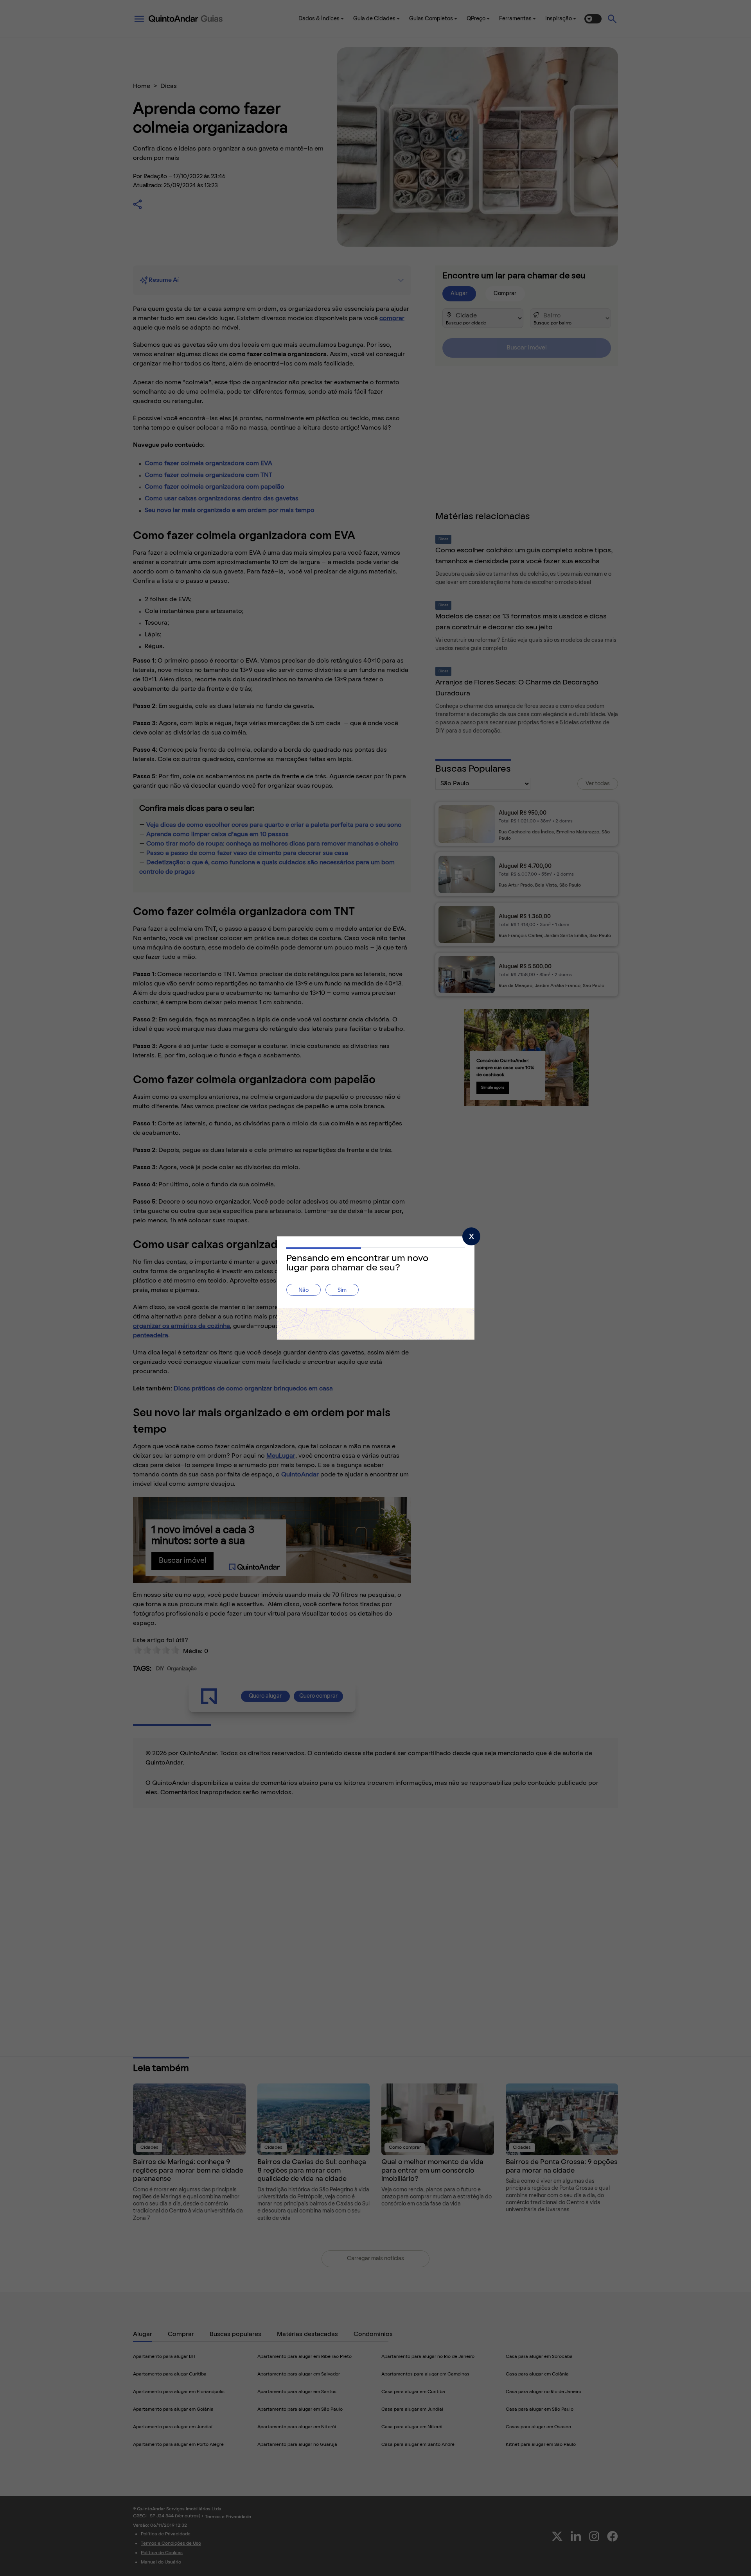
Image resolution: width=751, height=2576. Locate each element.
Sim (342, 1291)
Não (304, 1291)
